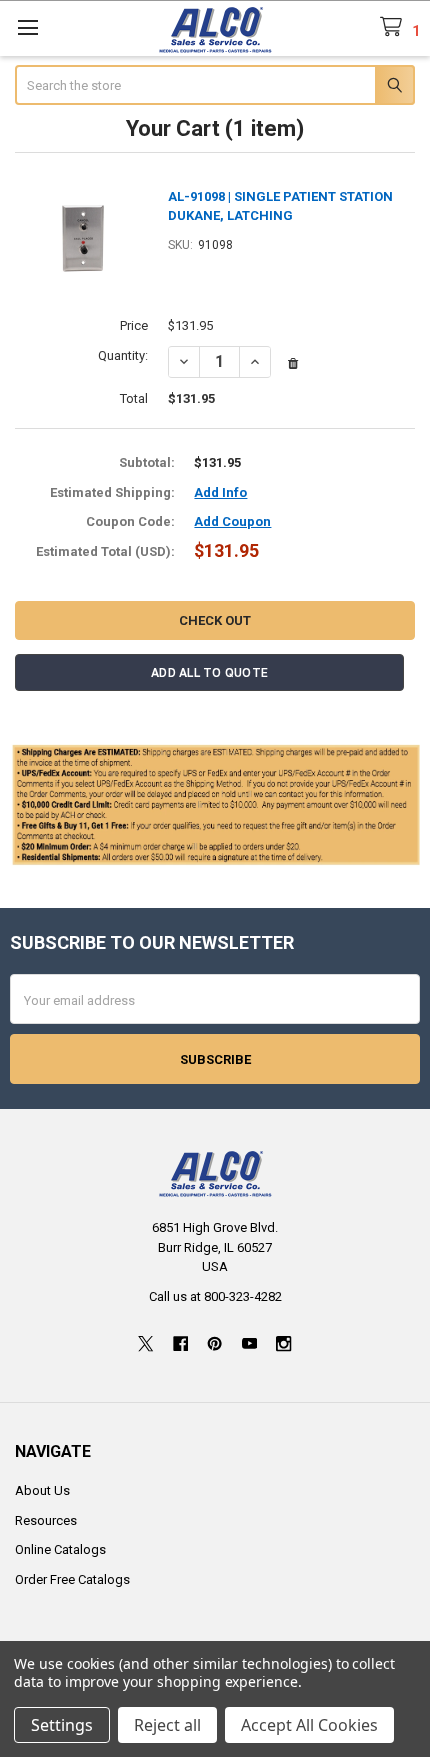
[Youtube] (249, 1343)
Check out (215, 620)
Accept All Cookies (309, 1725)
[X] (145, 1343)
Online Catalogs (60, 1549)
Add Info (220, 492)
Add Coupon (232, 521)
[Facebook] (180, 1343)
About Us (42, 1490)
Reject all (167, 1725)
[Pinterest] (214, 1343)
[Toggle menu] (27, 27)
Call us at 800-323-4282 (215, 1296)
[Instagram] (283, 1343)
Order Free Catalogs (72, 1579)
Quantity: (123, 355)
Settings (62, 1725)
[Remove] (293, 364)
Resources (46, 1520)
